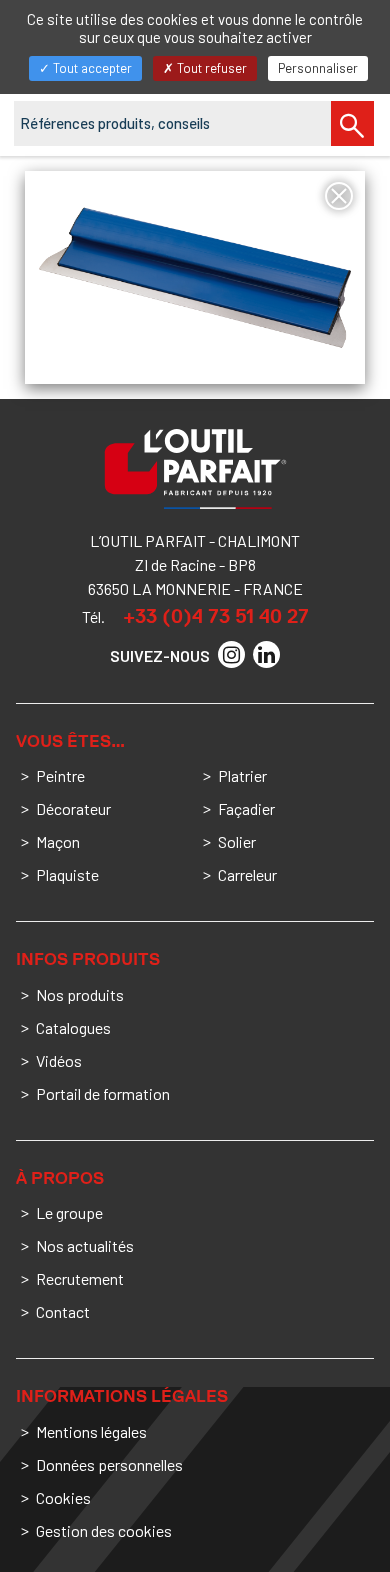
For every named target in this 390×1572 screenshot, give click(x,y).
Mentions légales (91, 1431)
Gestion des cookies (104, 1530)
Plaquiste (67, 874)
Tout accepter (91, 68)
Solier (237, 841)
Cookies (63, 1497)
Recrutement (80, 1278)
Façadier (246, 808)
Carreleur (247, 874)
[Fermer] (339, 196)
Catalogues (73, 1027)
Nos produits (80, 994)
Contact (63, 1311)
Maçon (58, 841)
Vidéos (59, 1060)
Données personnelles (109, 1464)
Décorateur (73, 808)
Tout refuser (210, 68)
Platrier (242, 775)
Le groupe (69, 1212)
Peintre (60, 775)
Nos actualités (85, 1245)
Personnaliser (318, 68)
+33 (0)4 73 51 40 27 (216, 616)
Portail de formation (103, 1093)
